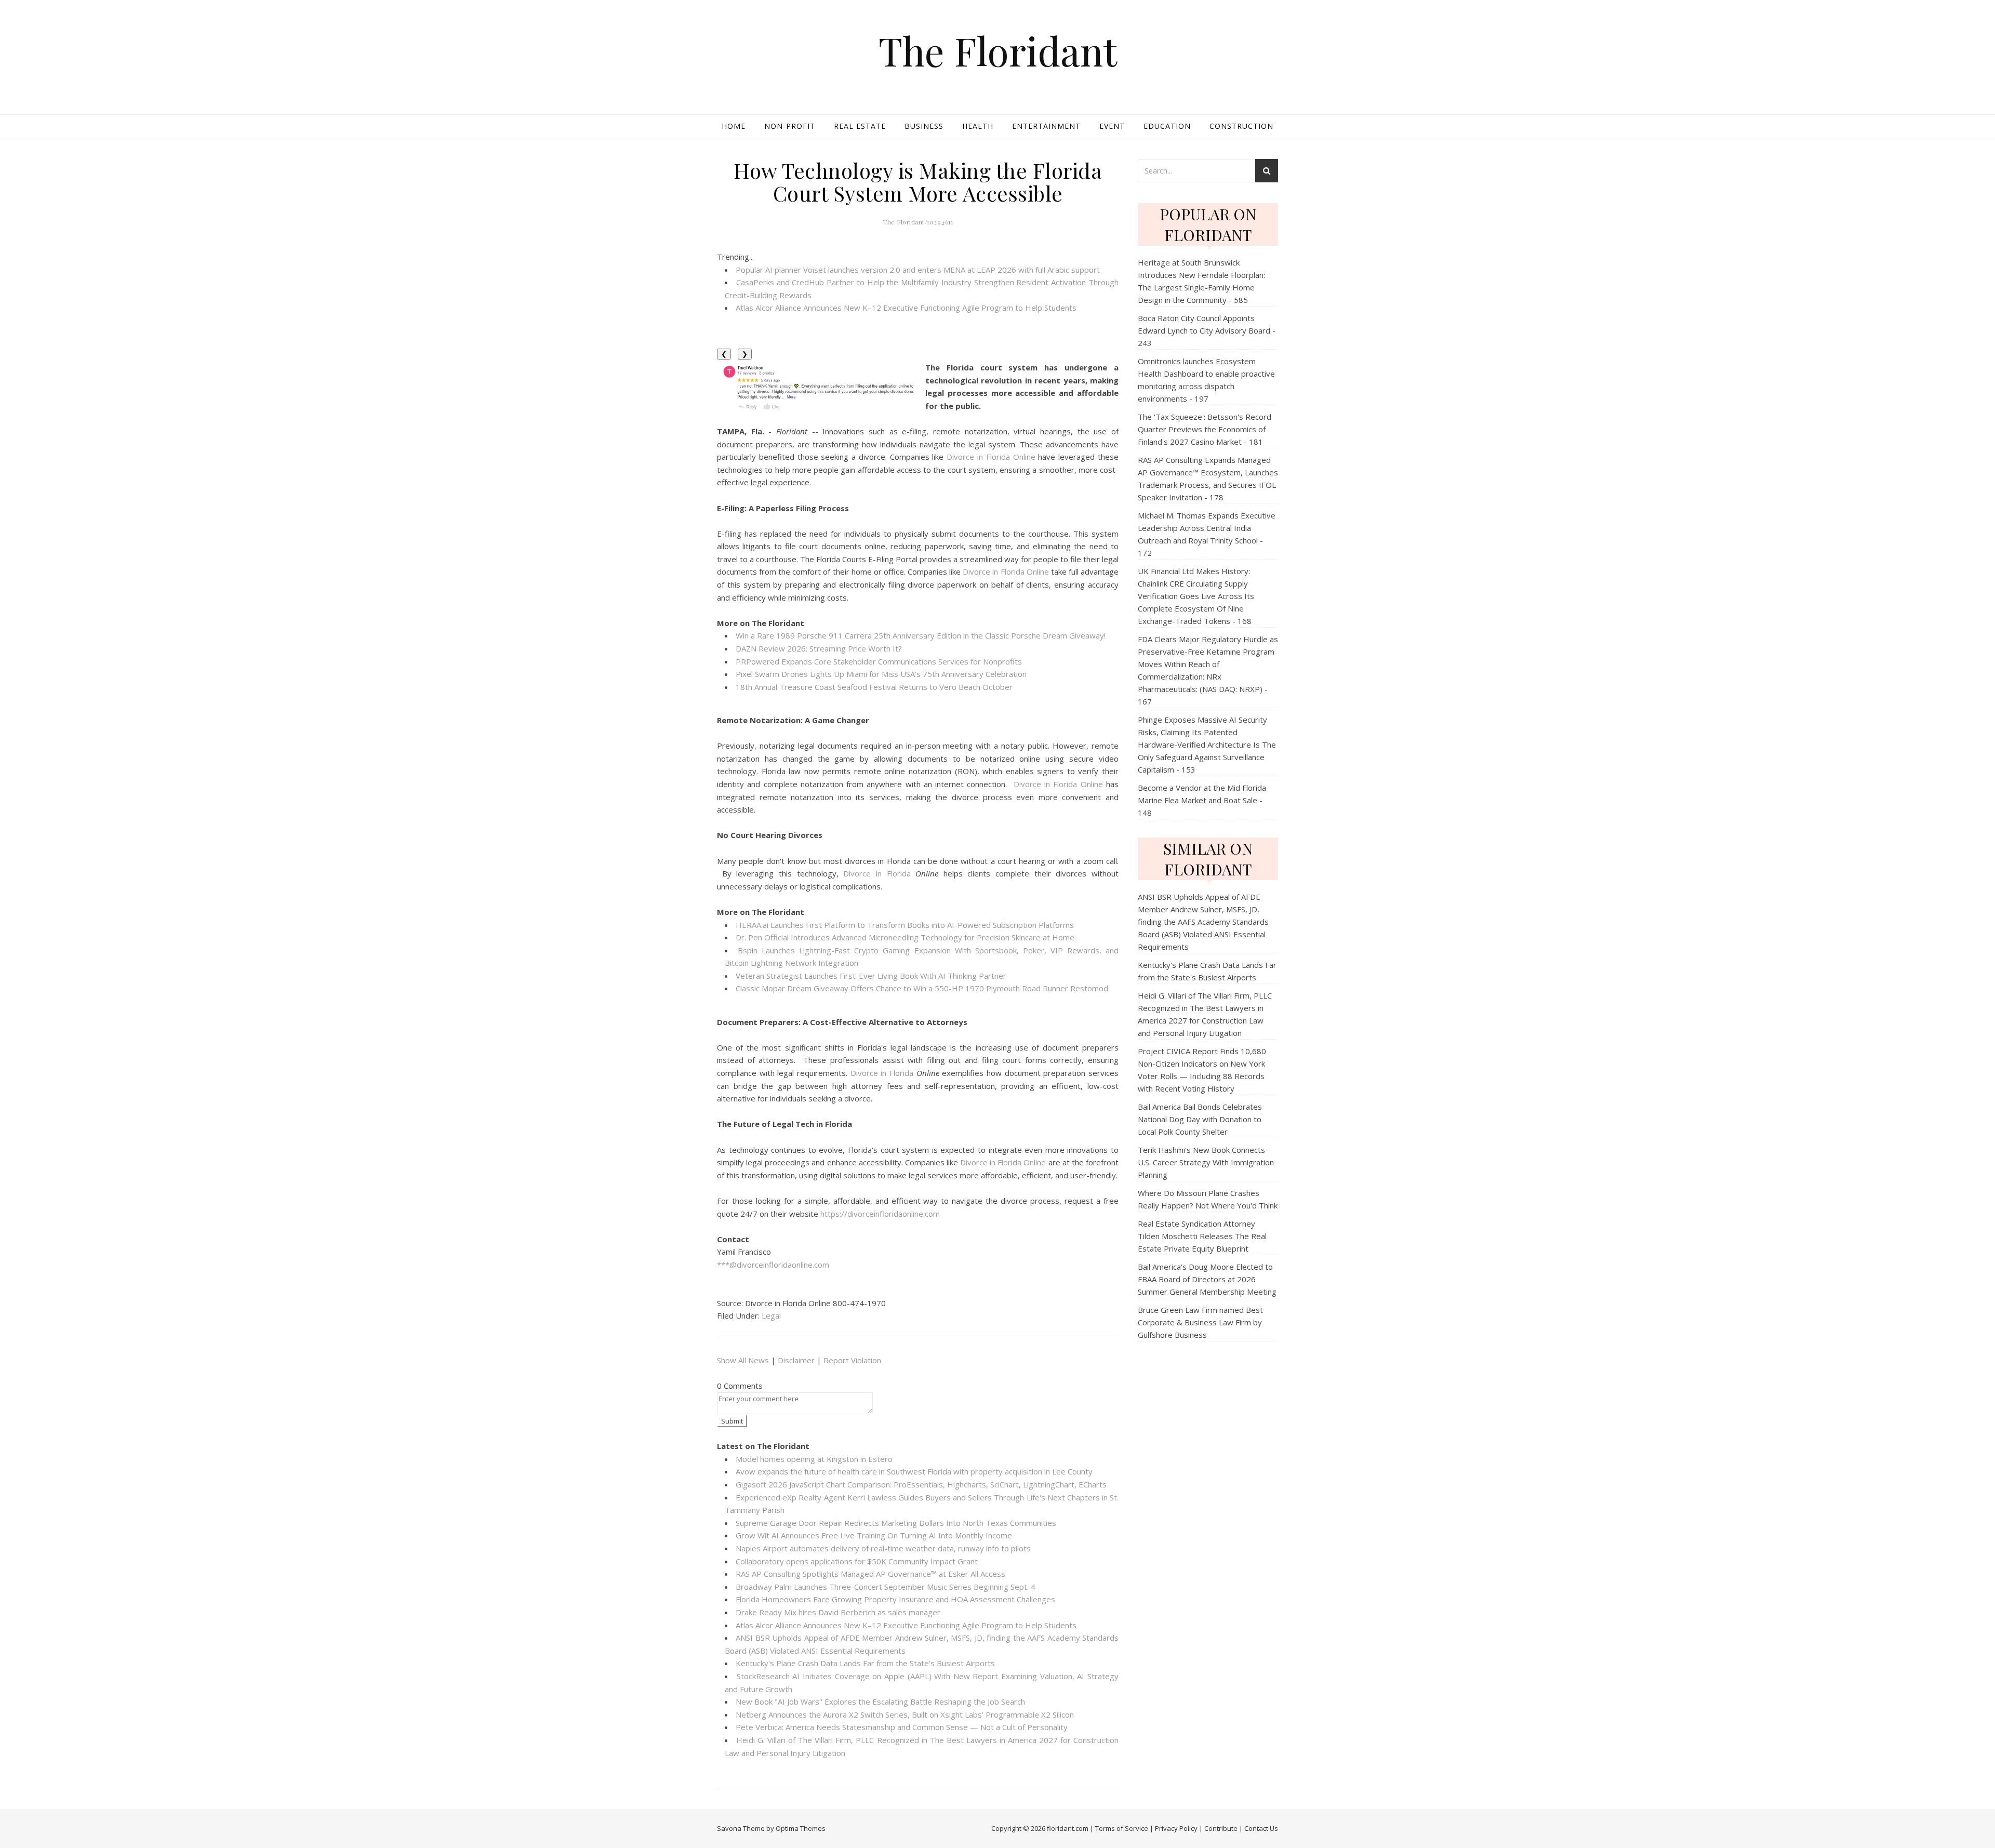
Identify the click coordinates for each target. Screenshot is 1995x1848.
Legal (771, 1315)
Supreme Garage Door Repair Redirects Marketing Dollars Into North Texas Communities (896, 1523)
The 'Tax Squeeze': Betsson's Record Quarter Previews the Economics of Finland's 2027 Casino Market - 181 (1205, 429)
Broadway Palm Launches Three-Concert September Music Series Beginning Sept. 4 (886, 1587)
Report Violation (852, 1360)
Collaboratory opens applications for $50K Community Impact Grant (857, 1561)
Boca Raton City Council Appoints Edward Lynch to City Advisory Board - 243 (1207, 330)
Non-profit (790, 126)
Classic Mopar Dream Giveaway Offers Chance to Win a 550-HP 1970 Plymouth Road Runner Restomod (922, 988)
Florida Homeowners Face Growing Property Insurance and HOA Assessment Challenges (895, 1599)
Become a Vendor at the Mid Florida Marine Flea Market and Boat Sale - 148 (1202, 800)
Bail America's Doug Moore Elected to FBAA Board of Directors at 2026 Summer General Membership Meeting (1207, 1279)
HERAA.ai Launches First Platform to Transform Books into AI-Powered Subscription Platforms (905, 925)
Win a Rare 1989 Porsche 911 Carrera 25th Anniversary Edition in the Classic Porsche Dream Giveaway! (921, 635)
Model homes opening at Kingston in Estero (814, 1459)
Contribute (1221, 1828)
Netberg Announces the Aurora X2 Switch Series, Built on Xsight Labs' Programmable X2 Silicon (905, 1714)
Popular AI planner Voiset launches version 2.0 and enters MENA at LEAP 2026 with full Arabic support (918, 270)
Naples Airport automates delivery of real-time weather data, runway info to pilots (883, 1548)
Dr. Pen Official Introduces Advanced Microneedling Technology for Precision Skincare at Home (905, 937)
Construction (1241, 126)
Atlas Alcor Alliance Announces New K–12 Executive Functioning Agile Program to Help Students (906, 308)
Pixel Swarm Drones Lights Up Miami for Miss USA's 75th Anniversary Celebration (881, 674)
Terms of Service (1122, 1828)
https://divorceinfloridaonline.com (880, 1214)
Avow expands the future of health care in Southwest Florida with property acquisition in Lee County (914, 1471)
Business (924, 126)
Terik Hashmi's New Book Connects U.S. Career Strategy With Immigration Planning (1206, 1162)
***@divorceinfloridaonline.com (773, 1265)
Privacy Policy (1176, 1828)
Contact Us (1261, 1828)
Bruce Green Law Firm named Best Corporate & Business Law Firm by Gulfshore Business (1200, 1322)
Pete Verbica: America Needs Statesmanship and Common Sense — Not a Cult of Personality (902, 1727)
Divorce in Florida (877, 873)
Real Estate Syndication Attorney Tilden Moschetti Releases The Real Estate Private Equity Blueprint (1202, 1236)
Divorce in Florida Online (991, 457)
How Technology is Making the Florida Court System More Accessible (918, 182)
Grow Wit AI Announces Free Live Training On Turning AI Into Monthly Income (874, 1535)
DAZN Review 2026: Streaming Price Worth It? (819, 648)
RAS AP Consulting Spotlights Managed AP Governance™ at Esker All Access (870, 1574)
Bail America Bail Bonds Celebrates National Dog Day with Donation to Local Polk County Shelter (1200, 1119)
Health (978, 126)
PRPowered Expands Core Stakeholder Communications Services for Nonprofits (879, 661)
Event (1112, 126)
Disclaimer (796, 1360)
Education (1167, 126)
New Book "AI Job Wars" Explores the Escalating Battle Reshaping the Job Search (880, 1701)
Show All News (743, 1360)
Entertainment (1046, 126)
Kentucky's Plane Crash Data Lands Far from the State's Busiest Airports (865, 1663)
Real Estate (860, 126)
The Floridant (998, 51)
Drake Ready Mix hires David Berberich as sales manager (838, 1612)
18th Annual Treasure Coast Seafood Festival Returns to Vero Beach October (874, 687)
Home (734, 126)
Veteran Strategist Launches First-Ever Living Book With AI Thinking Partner (871, 976)
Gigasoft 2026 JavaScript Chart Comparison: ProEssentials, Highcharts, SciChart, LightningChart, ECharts (921, 1484)
